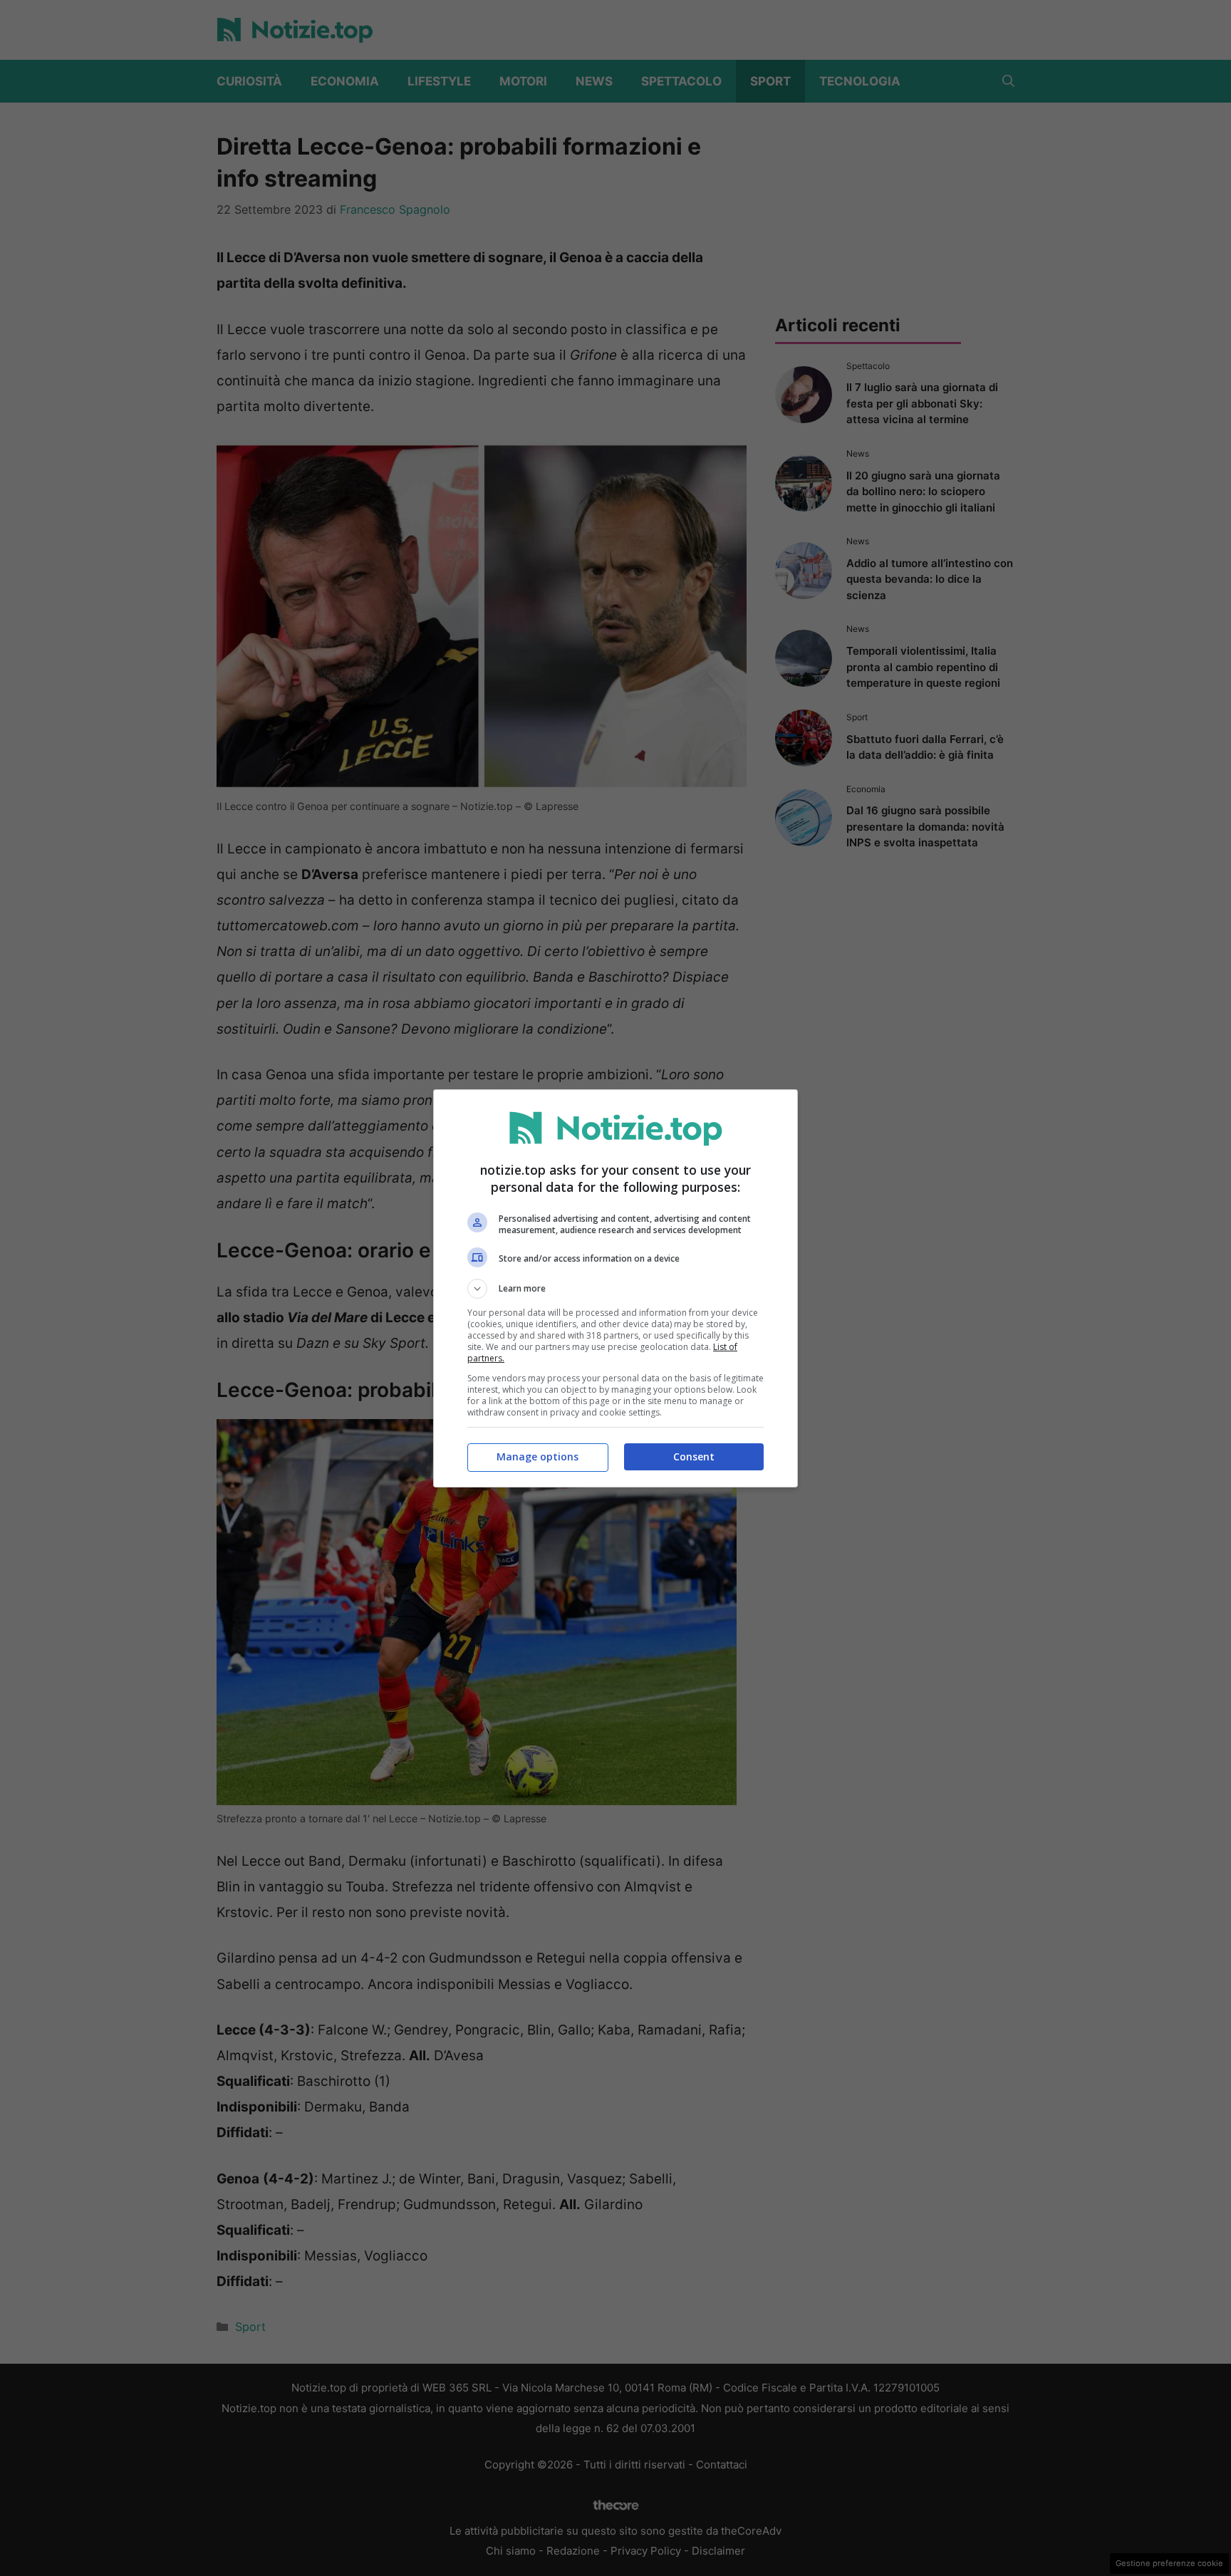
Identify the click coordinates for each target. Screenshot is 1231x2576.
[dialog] (615, 1288)
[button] (615, 1289)
